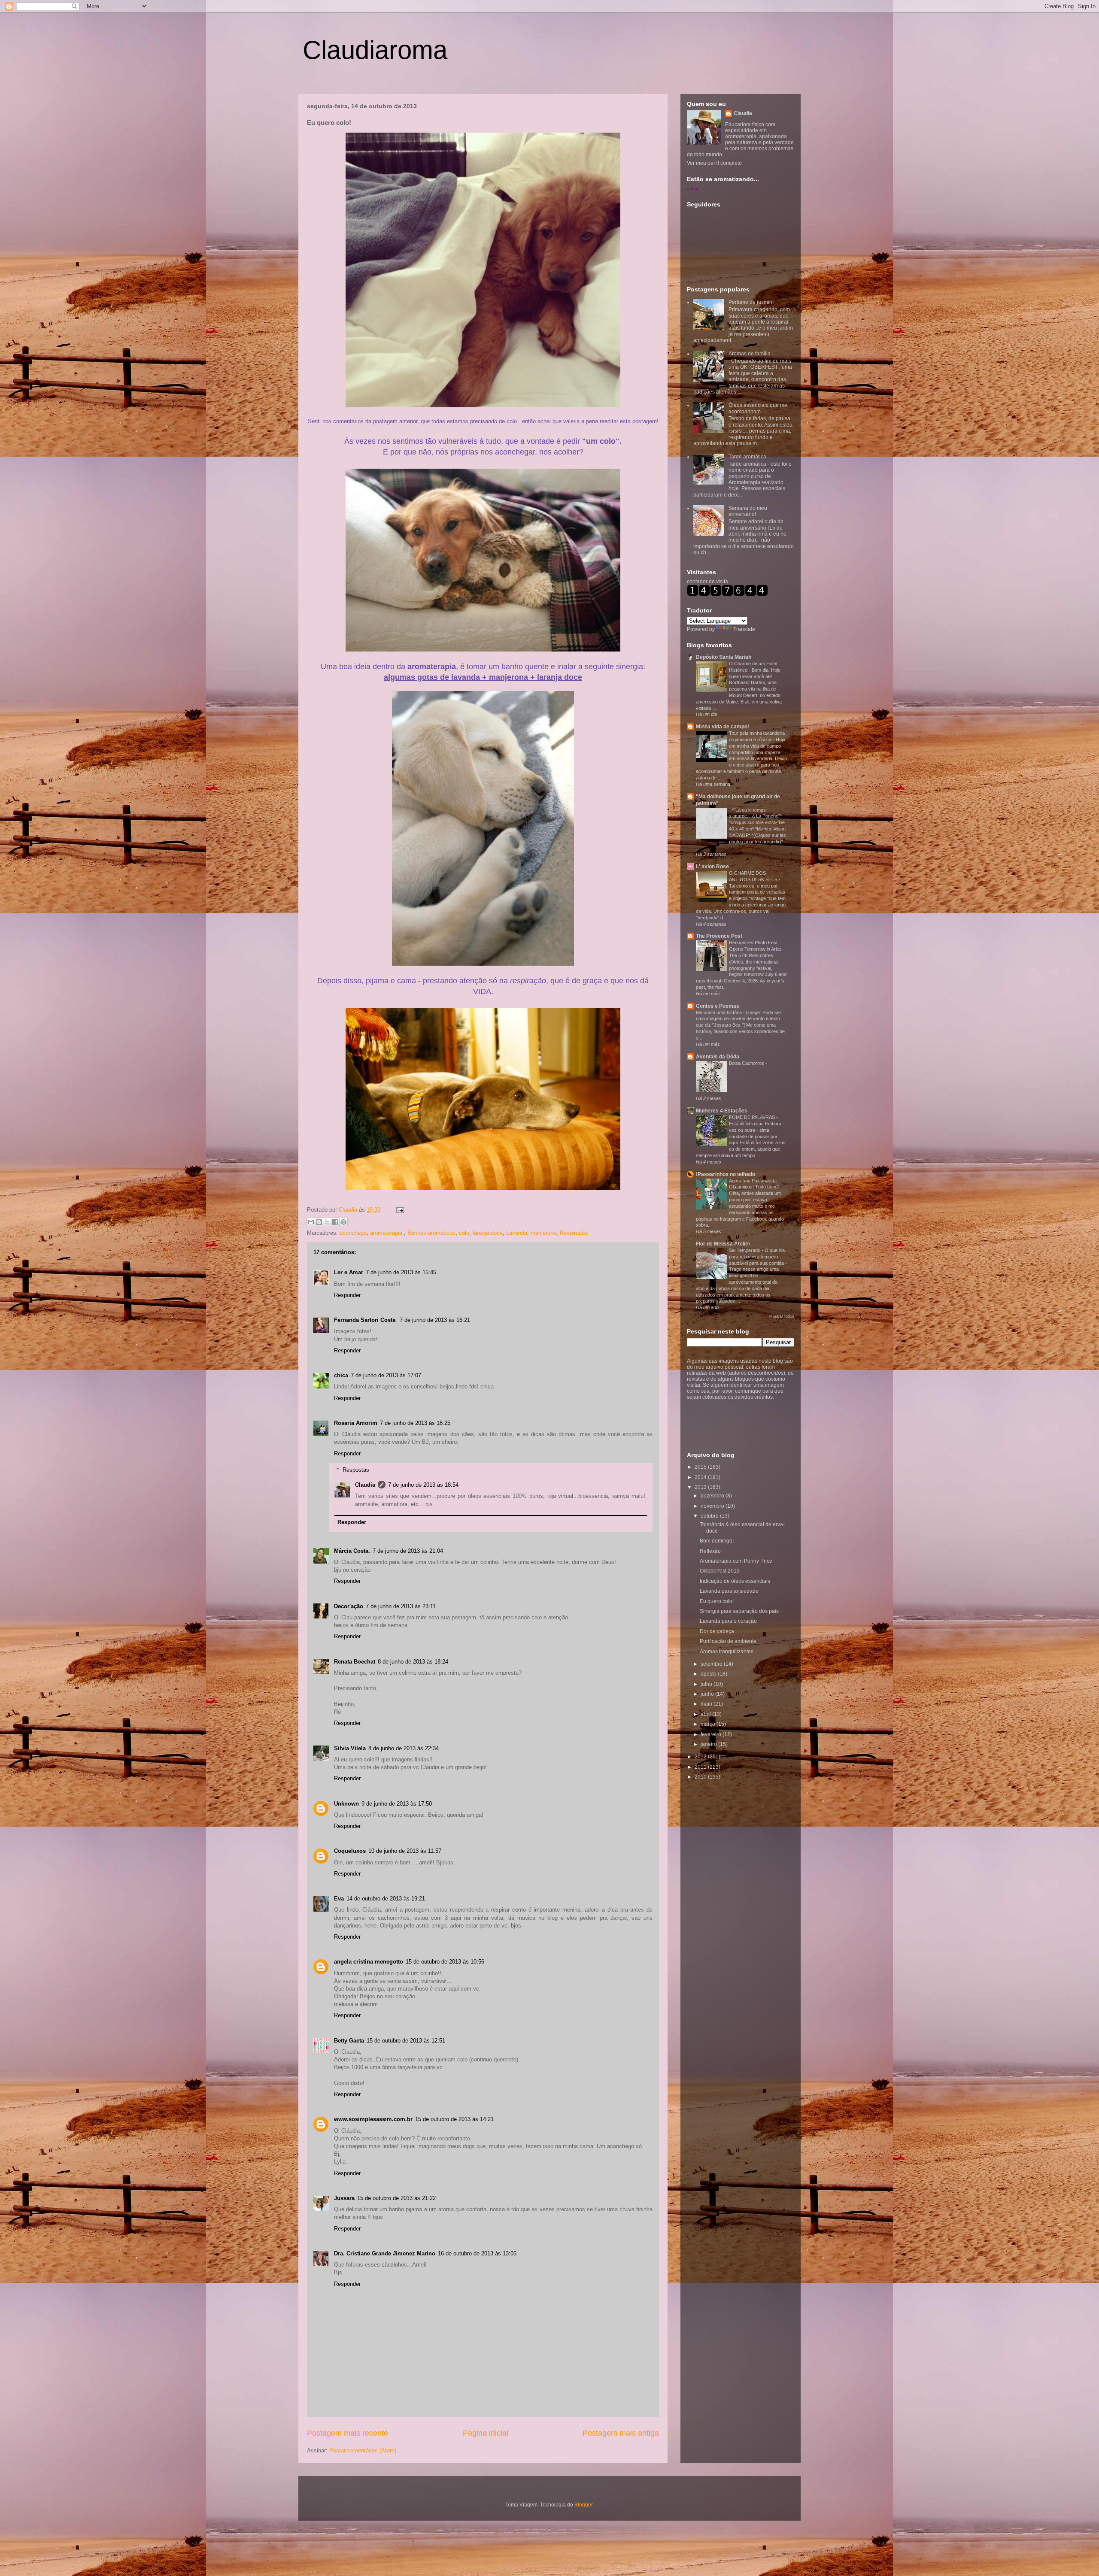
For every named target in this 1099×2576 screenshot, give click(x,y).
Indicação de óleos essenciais (735, 1581)
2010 (701, 1777)
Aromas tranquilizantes (727, 1652)
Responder (347, 1295)
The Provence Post (719, 936)
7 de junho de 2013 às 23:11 (401, 1606)
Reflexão (710, 1551)
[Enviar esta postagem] (399, 1210)
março (709, 1724)
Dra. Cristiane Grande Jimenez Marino (385, 2253)
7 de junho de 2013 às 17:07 (386, 1375)
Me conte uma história (720, 1012)
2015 (701, 1467)
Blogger (583, 2505)
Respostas (356, 1470)
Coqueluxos (350, 1851)
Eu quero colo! (717, 1601)
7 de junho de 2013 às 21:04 (408, 1551)
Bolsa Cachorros (747, 1063)
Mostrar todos (782, 1316)
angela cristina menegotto (369, 1962)
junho (708, 1694)
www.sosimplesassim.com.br (373, 2119)
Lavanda (517, 1233)
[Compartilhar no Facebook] (335, 1222)
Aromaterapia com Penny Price (736, 1561)
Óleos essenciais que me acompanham (758, 408)
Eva (339, 1899)
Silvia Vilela (350, 1748)
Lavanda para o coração (728, 1621)
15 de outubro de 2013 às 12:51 (406, 2041)
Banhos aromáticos (431, 1233)
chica (341, 1375)
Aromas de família (750, 354)
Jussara (344, 2198)
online (693, 188)
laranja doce (488, 1233)
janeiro (709, 1744)
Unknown (346, 1804)
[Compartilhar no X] (327, 1222)
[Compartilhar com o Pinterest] (343, 1222)
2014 (701, 1477)
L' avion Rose (712, 867)
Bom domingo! (717, 1541)
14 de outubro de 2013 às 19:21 (386, 1899)
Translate (744, 629)
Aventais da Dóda (718, 1057)
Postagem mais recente (348, 2433)
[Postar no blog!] (319, 1222)
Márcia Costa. (352, 1551)
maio (707, 1704)
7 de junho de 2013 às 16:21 (435, 1320)
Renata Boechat (355, 1662)
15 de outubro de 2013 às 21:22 (396, 2198)
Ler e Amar (349, 1272)
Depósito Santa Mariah (724, 657)
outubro (710, 1516)
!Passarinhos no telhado (726, 1174)
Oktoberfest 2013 (720, 1571)
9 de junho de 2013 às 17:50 (397, 1804)
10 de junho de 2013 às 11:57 (405, 1851)
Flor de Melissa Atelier (723, 1244)
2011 (701, 1767)
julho (707, 1684)
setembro (712, 1664)
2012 (701, 1757)
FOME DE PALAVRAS (753, 1117)
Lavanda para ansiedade (729, 1591)
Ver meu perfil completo (714, 163)
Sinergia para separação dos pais (739, 1611)
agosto (709, 1674)
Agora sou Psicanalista (753, 1181)
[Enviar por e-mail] (311, 1222)
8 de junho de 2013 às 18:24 (413, 1662)
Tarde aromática (747, 457)
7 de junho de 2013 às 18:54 (423, 1485)
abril (706, 1714)
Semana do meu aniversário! (748, 511)
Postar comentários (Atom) (363, 2450)
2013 (701, 1487)
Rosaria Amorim (356, 1423)
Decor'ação (349, 1606)
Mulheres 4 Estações (722, 1111)
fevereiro (712, 1734)
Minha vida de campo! (723, 727)
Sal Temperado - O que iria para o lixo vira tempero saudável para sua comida (757, 1257)
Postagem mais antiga (621, 2433)
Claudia (349, 1210)
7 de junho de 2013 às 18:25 (415, 1423)
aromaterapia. (387, 1233)
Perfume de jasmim (751, 302)
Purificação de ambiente (728, 1641)
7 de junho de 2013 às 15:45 (401, 1272)
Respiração (574, 1233)
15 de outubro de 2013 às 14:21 (454, 2119)
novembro (713, 1506)
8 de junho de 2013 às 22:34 (404, 1748)
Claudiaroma (375, 50)
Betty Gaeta (349, 2041)
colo (464, 1233)
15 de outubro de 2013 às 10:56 (445, 1962)
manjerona (543, 1233)
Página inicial (486, 2433)
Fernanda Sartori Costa (366, 1320)
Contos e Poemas (718, 1006)
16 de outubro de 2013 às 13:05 (477, 2253)
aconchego (353, 1233)
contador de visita (707, 582)
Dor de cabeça (717, 1631)
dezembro (713, 1496)
